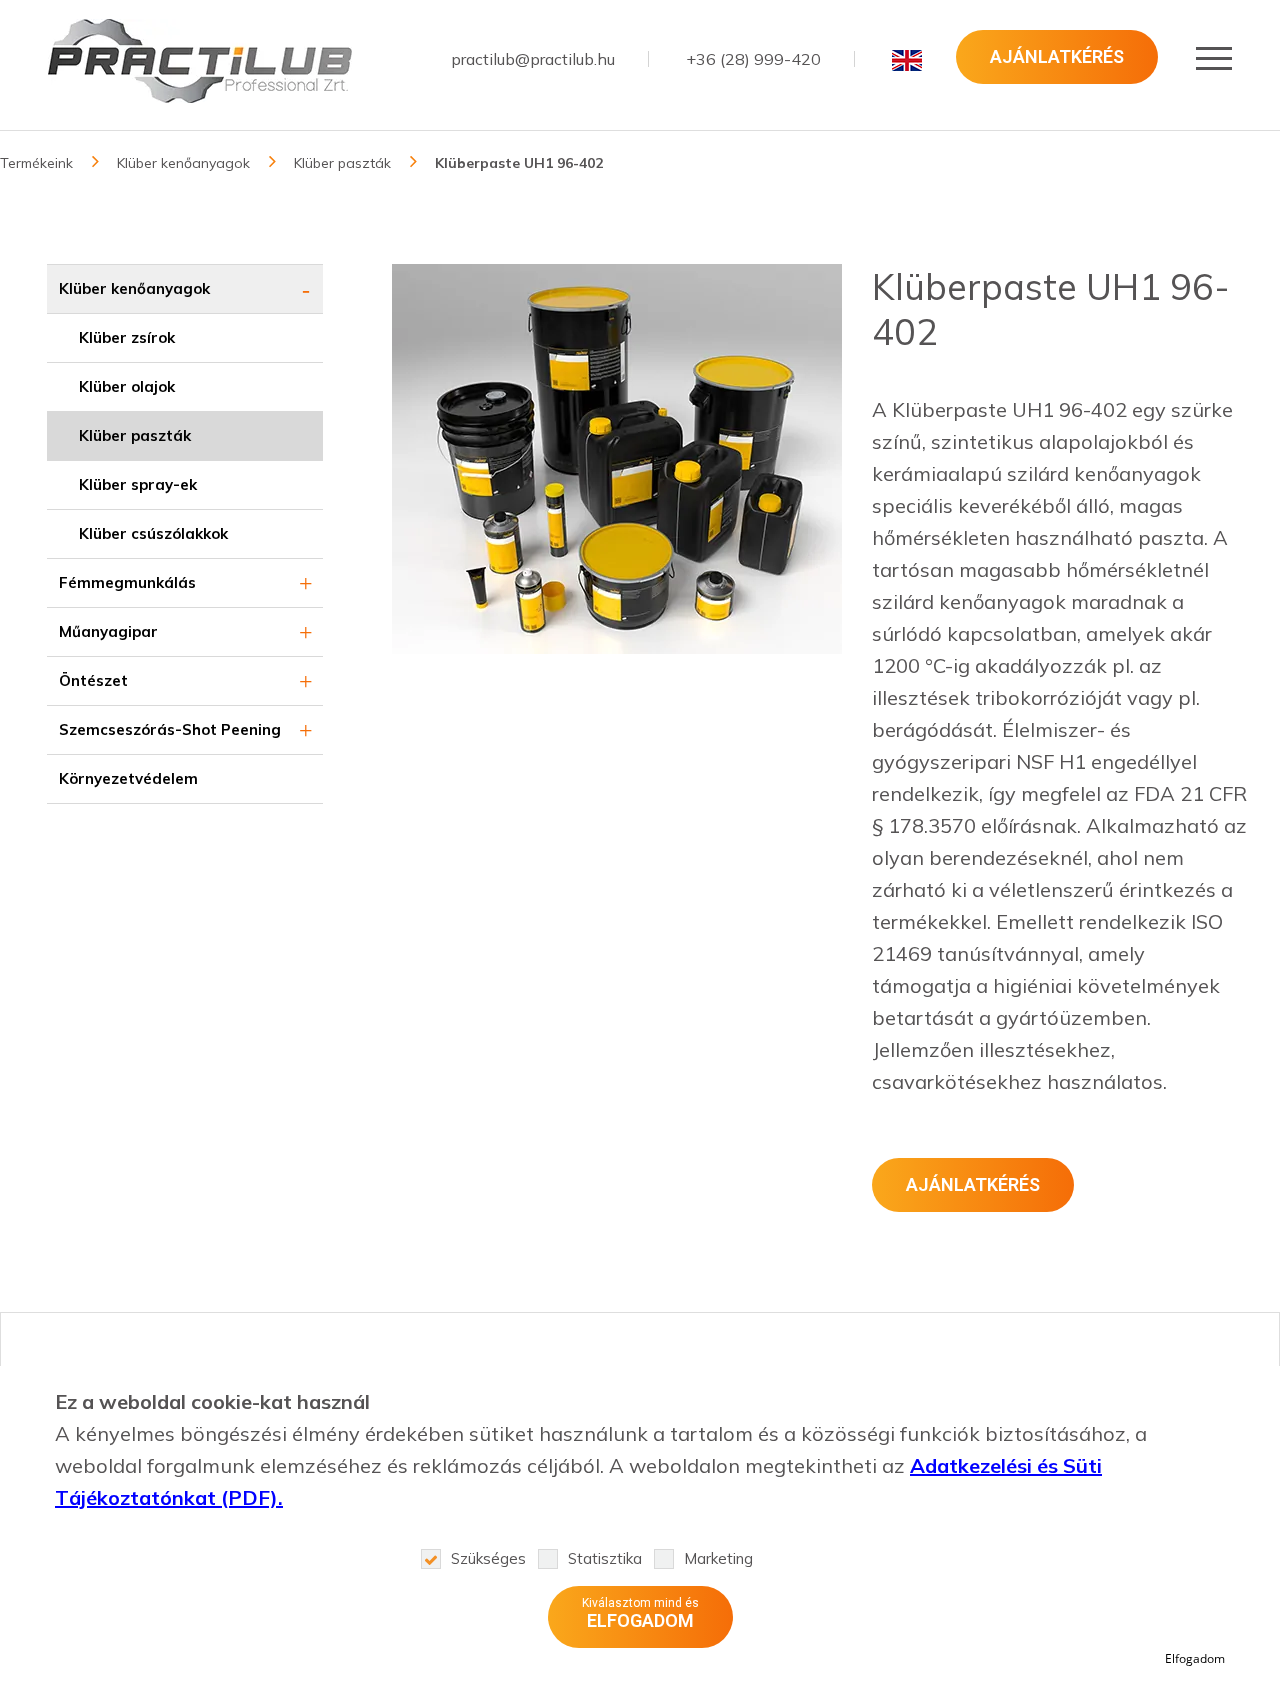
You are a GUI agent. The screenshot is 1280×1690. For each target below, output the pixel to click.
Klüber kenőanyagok (183, 163)
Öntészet (93, 680)
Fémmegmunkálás (127, 582)
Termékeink (36, 163)
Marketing (718, 1558)
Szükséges (488, 1558)
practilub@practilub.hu (533, 59)
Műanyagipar (108, 631)
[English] (907, 60)
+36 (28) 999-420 (753, 59)
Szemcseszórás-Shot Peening (170, 729)
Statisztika (605, 1558)
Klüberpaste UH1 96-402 (519, 163)
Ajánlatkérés (1057, 56)
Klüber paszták (342, 163)
